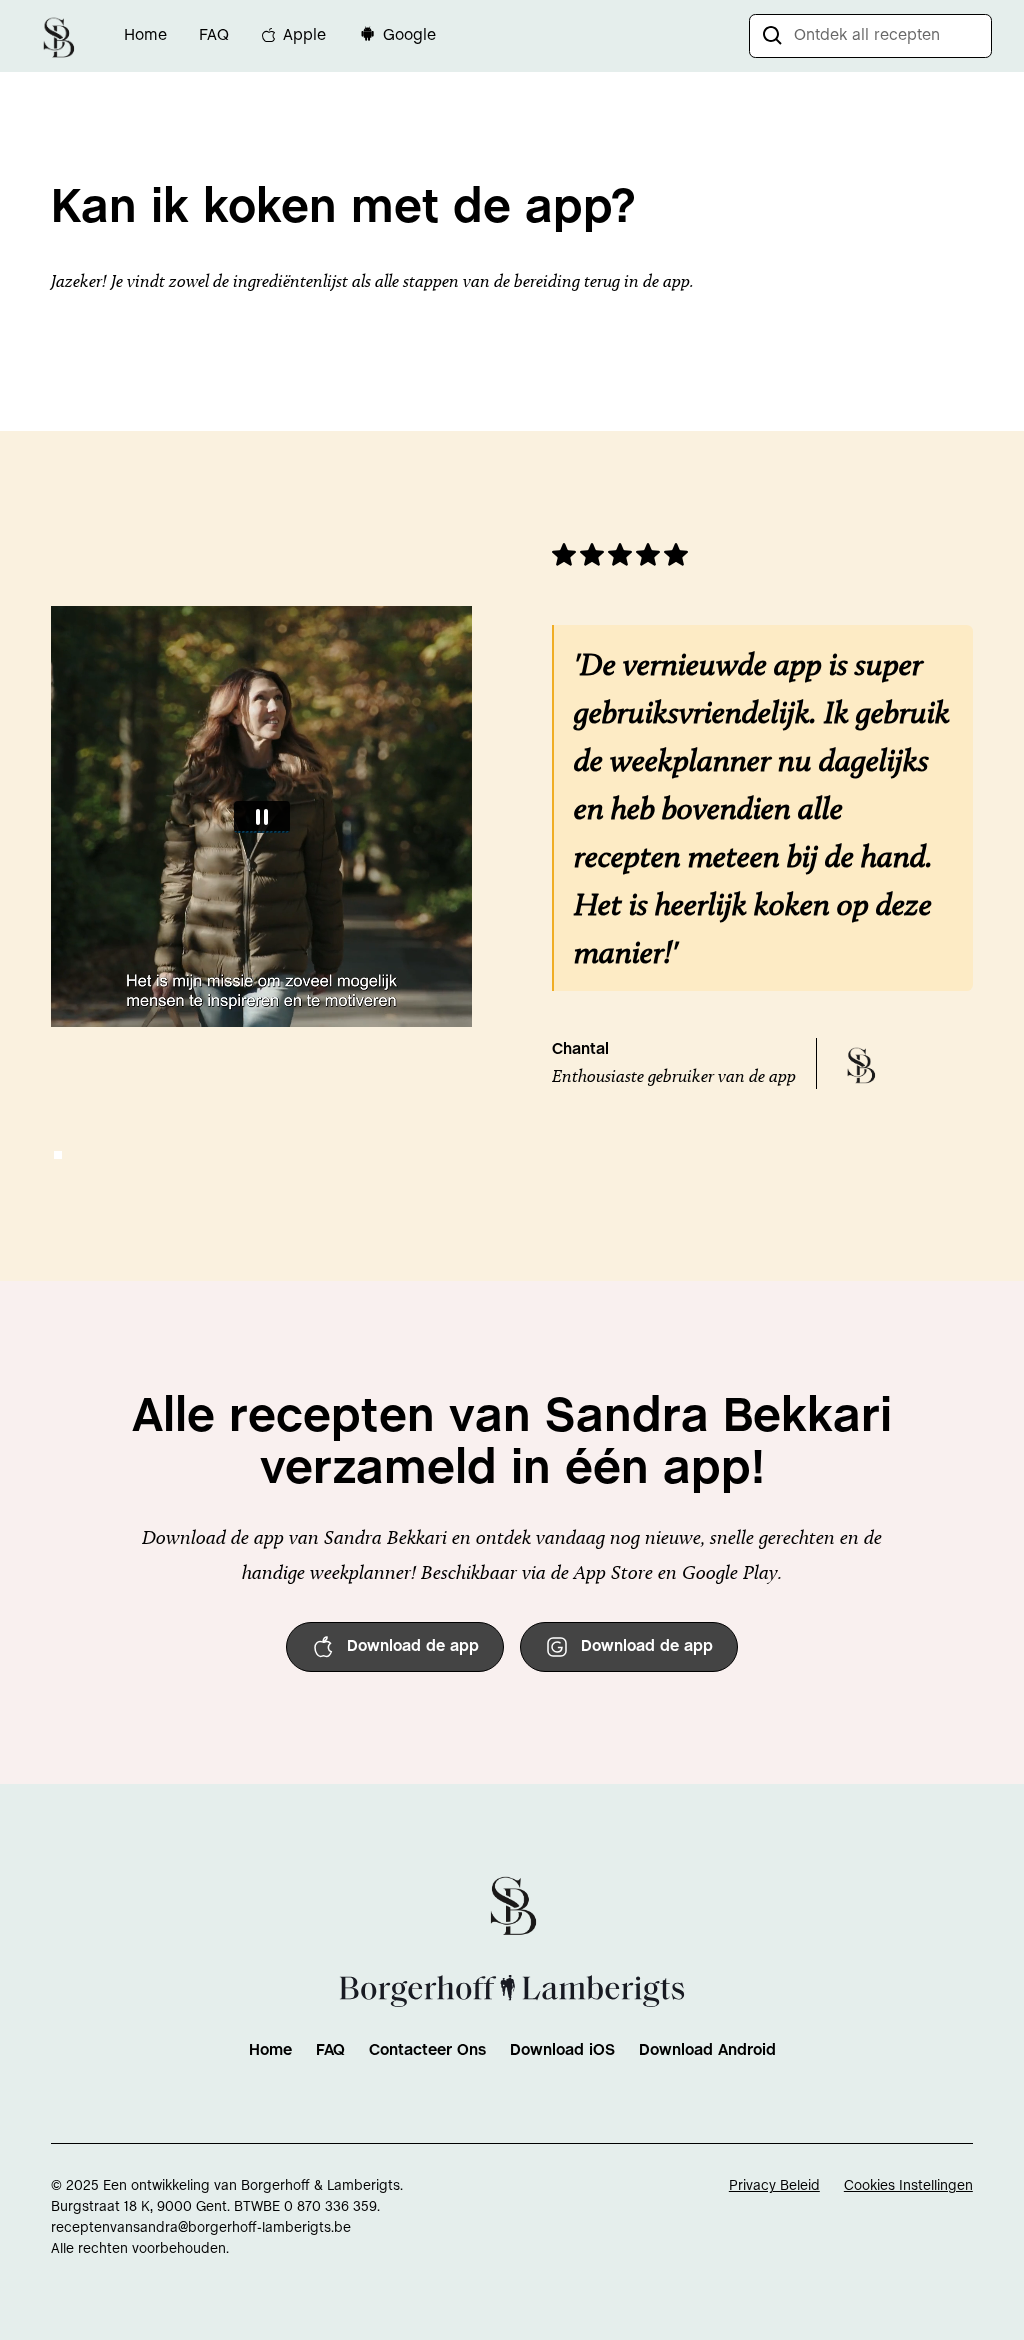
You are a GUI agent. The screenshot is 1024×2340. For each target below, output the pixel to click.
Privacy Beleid (774, 2186)
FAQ (214, 35)
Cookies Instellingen (908, 2186)
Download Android (707, 2050)
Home (145, 35)
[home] (58, 35)
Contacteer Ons (427, 2050)
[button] (58, 1155)
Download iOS (562, 2050)
